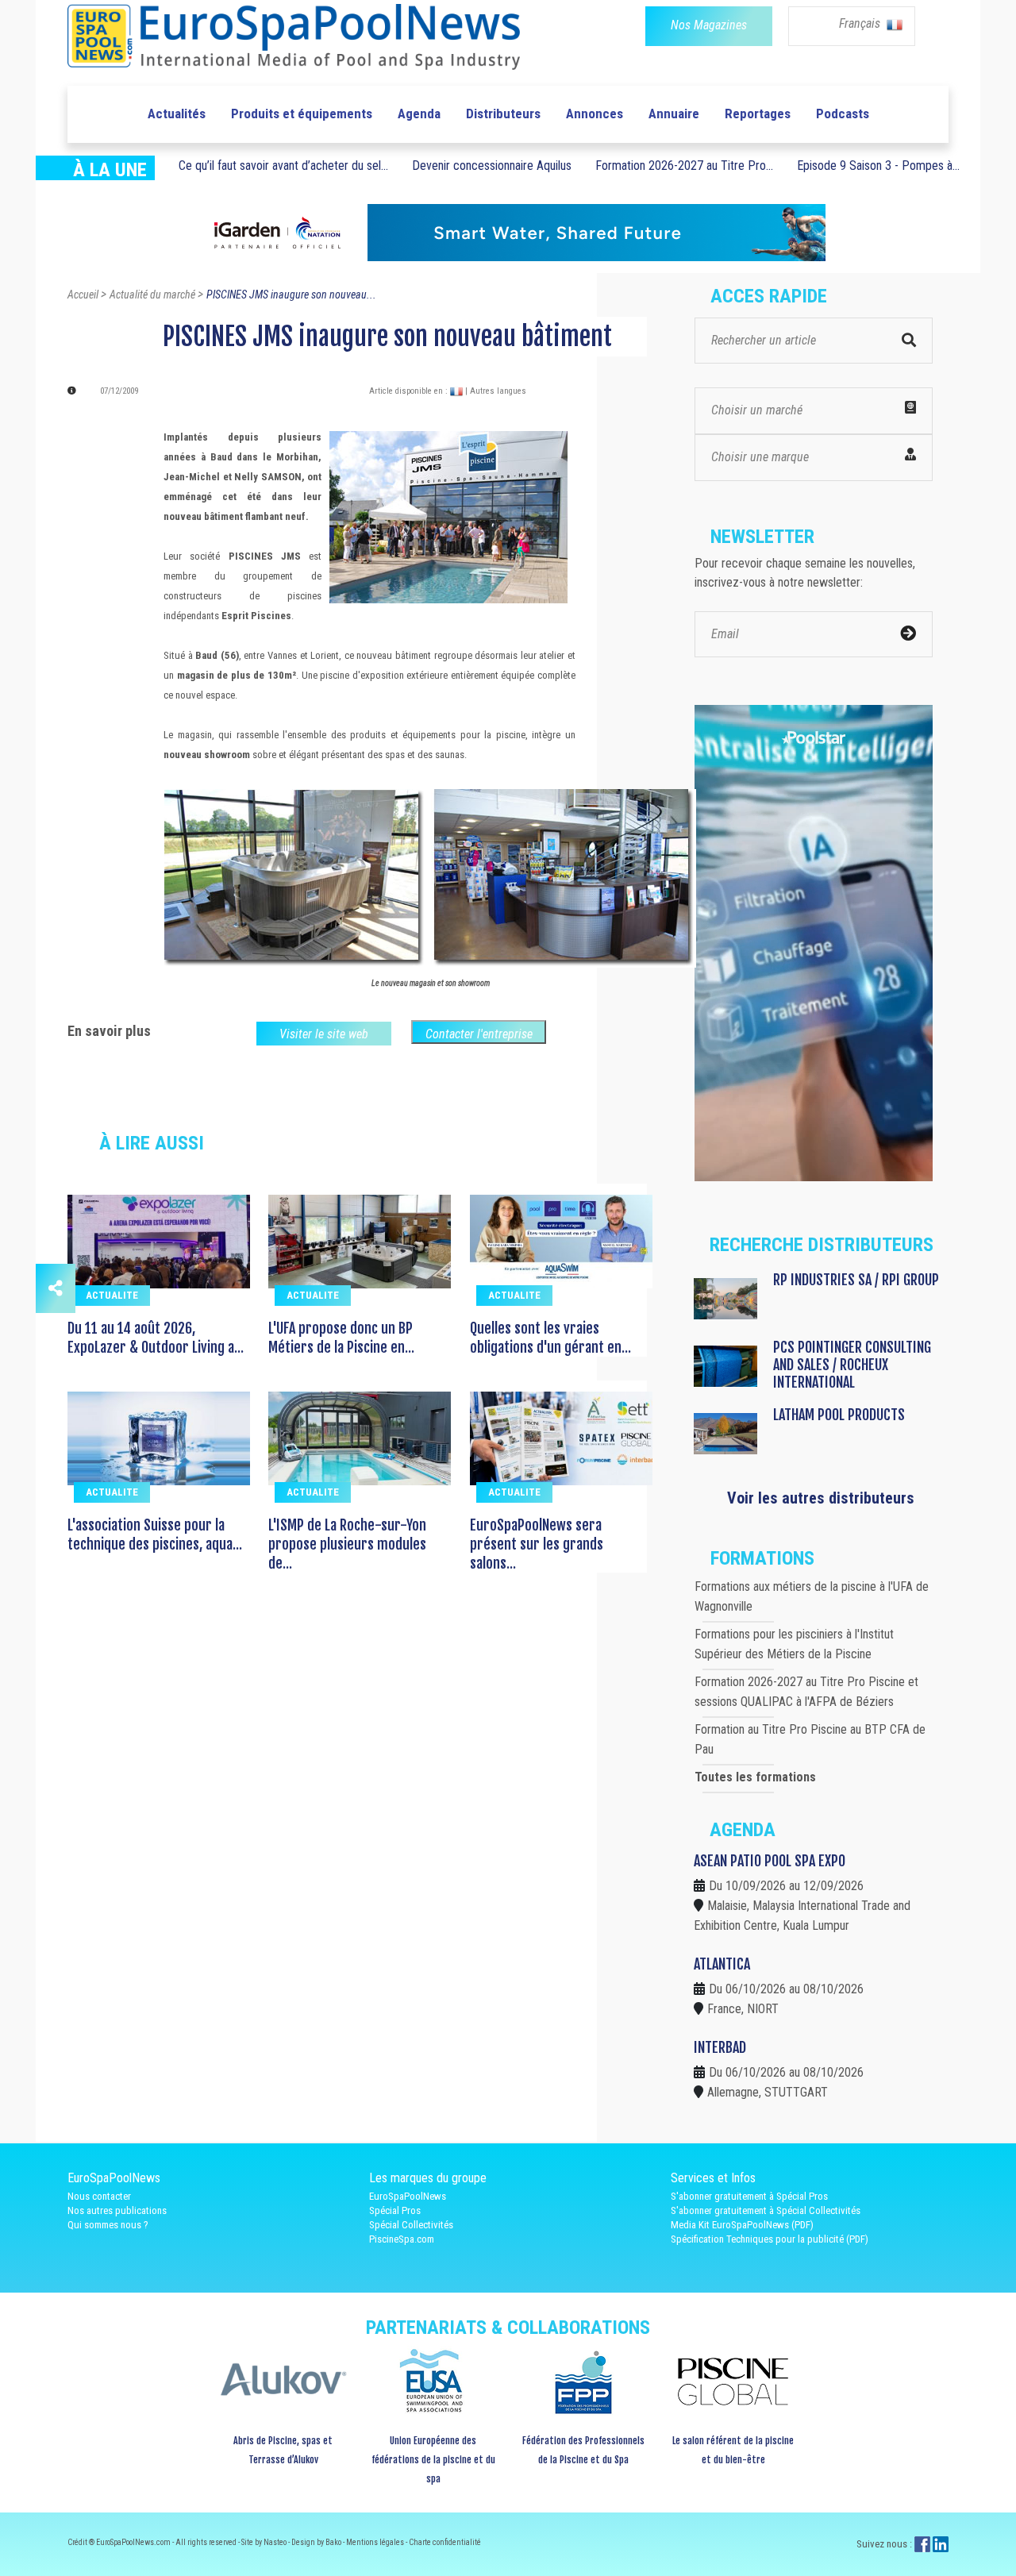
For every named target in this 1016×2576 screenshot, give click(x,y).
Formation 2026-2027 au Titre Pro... (684, 166)
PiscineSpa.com (402, 2239)
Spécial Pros (395, 2210)
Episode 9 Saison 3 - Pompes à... (878, 166)
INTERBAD (720, 2047)
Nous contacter (99, 2196)
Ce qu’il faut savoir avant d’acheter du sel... (283, 166)
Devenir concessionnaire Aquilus (492, 166)
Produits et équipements (302, 114)
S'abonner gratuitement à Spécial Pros (749, 2196)
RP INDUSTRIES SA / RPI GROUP (856, 1280)
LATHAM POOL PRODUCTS (839, 1415)
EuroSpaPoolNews (408, 2196)
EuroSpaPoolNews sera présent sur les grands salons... (537, 1544)
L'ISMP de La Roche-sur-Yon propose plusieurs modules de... (347, 1544)
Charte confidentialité (445, 2542)
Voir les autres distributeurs (821, 1498)
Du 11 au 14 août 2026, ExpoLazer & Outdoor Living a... (156, 1338)
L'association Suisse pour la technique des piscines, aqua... (155, 1534)
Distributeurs (503, 114)
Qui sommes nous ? (108, 2225)
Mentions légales (376, 2542)
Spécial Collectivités (411, 2225)
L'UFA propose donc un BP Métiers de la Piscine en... (341, 1338)
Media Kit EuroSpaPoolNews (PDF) (742, 2225)
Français (861, 23)
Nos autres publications (117, 2210)
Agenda (419, 114)
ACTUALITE (112, 1295)
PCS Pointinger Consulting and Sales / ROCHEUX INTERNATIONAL (852, 1365)
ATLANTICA (722, 1964)
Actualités (177, 114)
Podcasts (843, 114)
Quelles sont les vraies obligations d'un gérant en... (550, 1338)
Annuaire (674, 114)
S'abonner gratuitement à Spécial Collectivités (766, 2210)
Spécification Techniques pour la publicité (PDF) (770, 2239)
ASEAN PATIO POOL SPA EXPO (770, 1861)
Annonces (595, 114)
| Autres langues (496, 391)
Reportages (758, 114)
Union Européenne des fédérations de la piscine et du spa (433, 2460)
